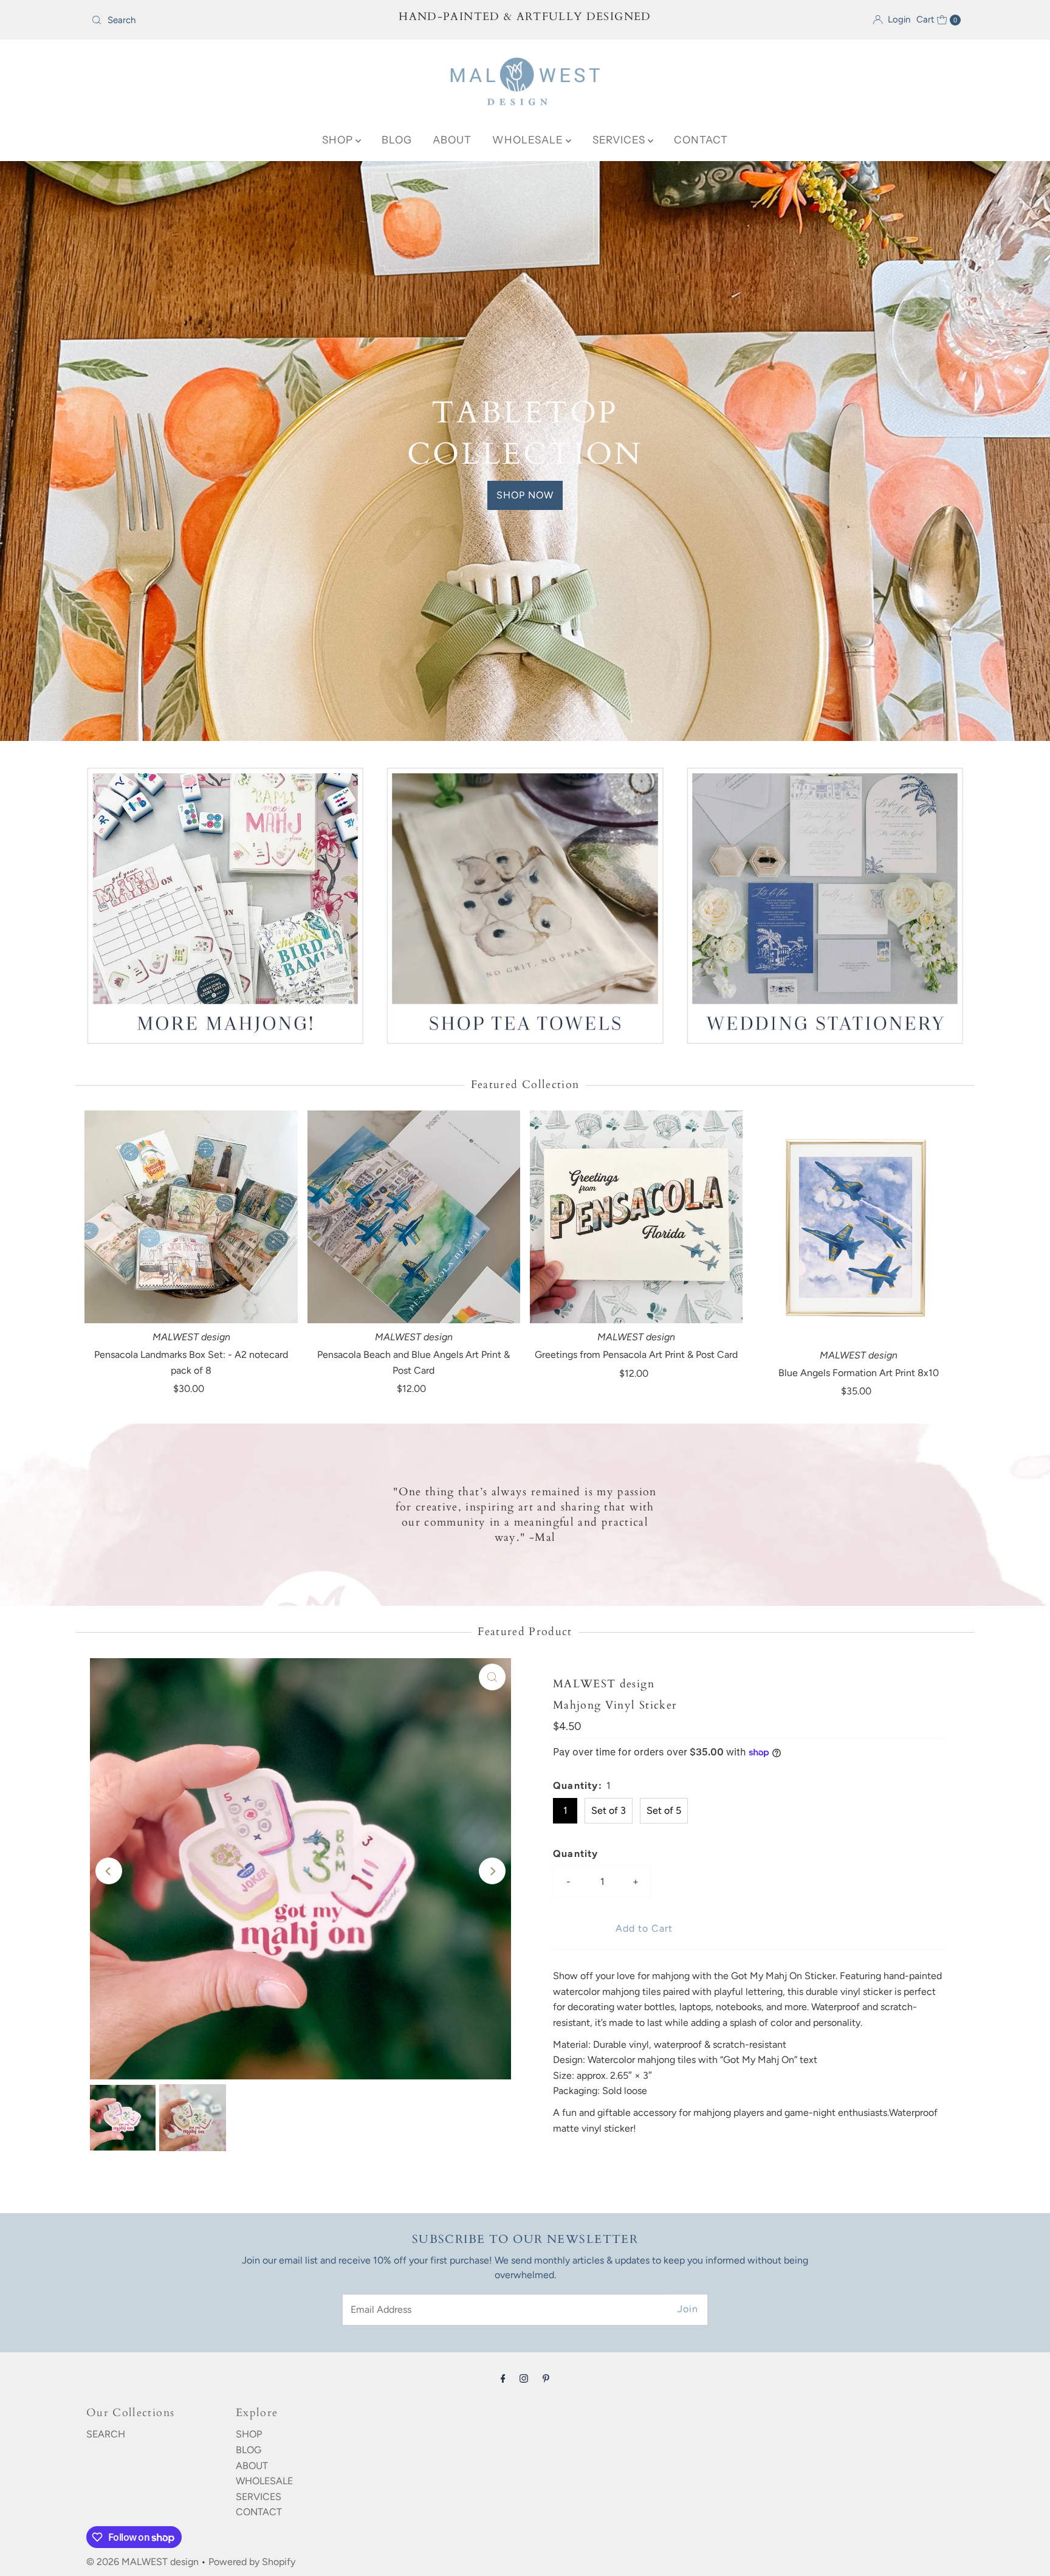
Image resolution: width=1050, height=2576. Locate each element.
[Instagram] (524, 2499)
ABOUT (452, 140)
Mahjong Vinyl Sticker (615, 1826)
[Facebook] (503, 2499)
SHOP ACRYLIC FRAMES (525, 829)
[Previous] (109, 1992)
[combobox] (229, 20)
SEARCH (106, 2555)
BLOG (397, 140)
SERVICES (620, 140)
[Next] (492, 1992)
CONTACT (701, 140)
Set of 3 (609, 1931)
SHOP (339, 140)
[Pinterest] (546, 2499)
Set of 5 (664, 1931)
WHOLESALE (529, 140)
